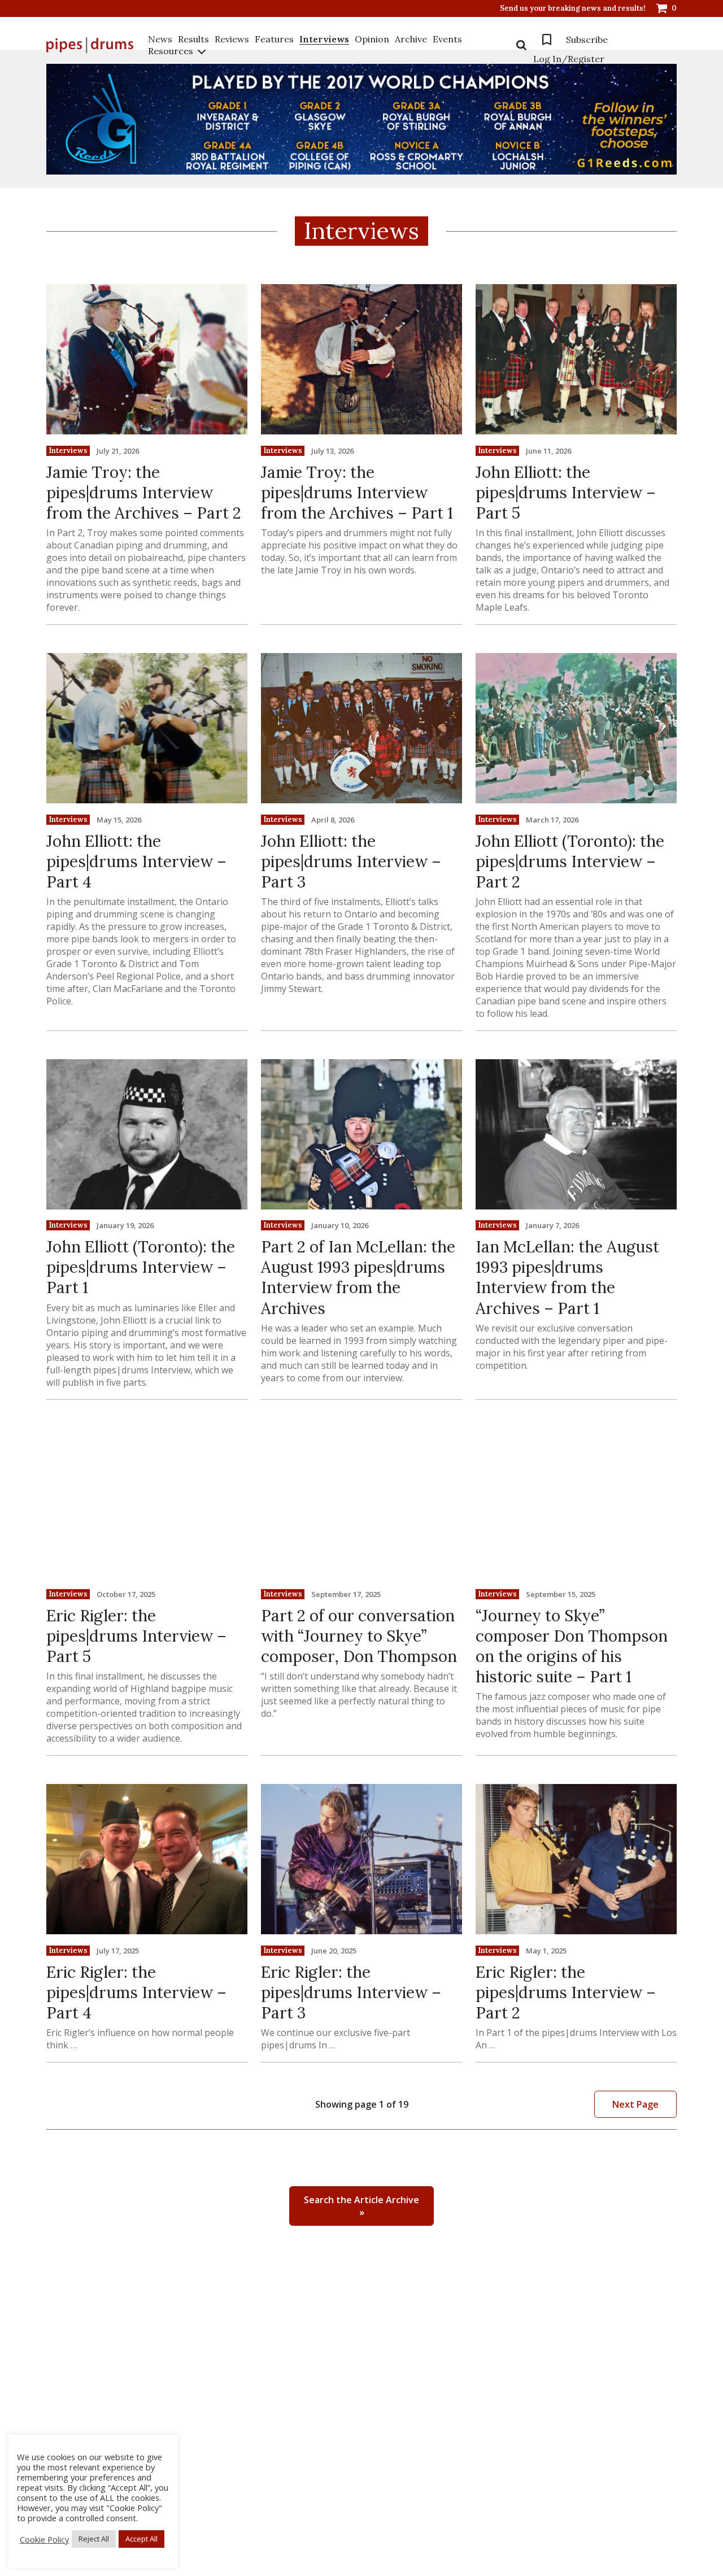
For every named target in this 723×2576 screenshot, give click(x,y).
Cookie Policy (44, 2539)
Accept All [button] (141, 2539)
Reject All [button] (94, 2539)
